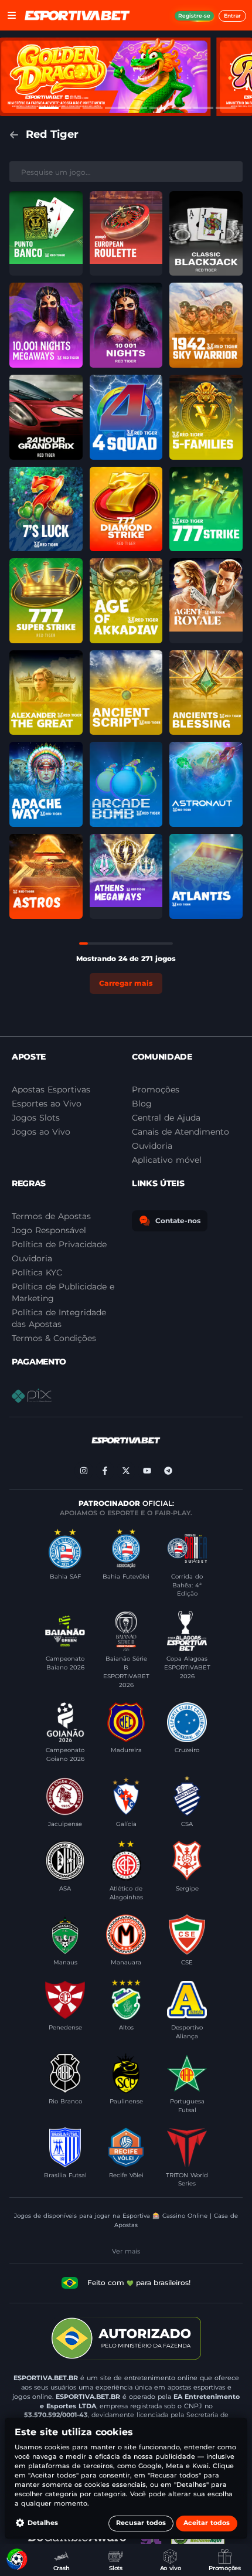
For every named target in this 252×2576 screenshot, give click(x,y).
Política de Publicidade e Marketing (63, 1292)
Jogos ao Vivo (41, 1132)
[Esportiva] (77, 15)
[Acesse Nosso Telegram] (168, 1471)
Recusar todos (141, 2523)
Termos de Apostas (51, 1216)
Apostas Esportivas (51, 1090)
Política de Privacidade (59, 1244)
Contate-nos (178, 1221)
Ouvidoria (32, 1258)
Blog (142, 1104)
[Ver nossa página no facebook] (105, 1471)
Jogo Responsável (49, 1230)
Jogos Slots (36, 1118)
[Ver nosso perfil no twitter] (126, 1471)
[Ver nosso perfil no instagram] (84, 1471)
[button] (46, 234)
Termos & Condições (54, 1338)
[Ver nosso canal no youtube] (147, 1471)
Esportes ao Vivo (47, 1104)
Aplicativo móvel (167, 1160)
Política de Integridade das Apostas (59, 1318)
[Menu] (12, 15)
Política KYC (37, 1272)
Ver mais (126, 2251)
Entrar (232, 16)
